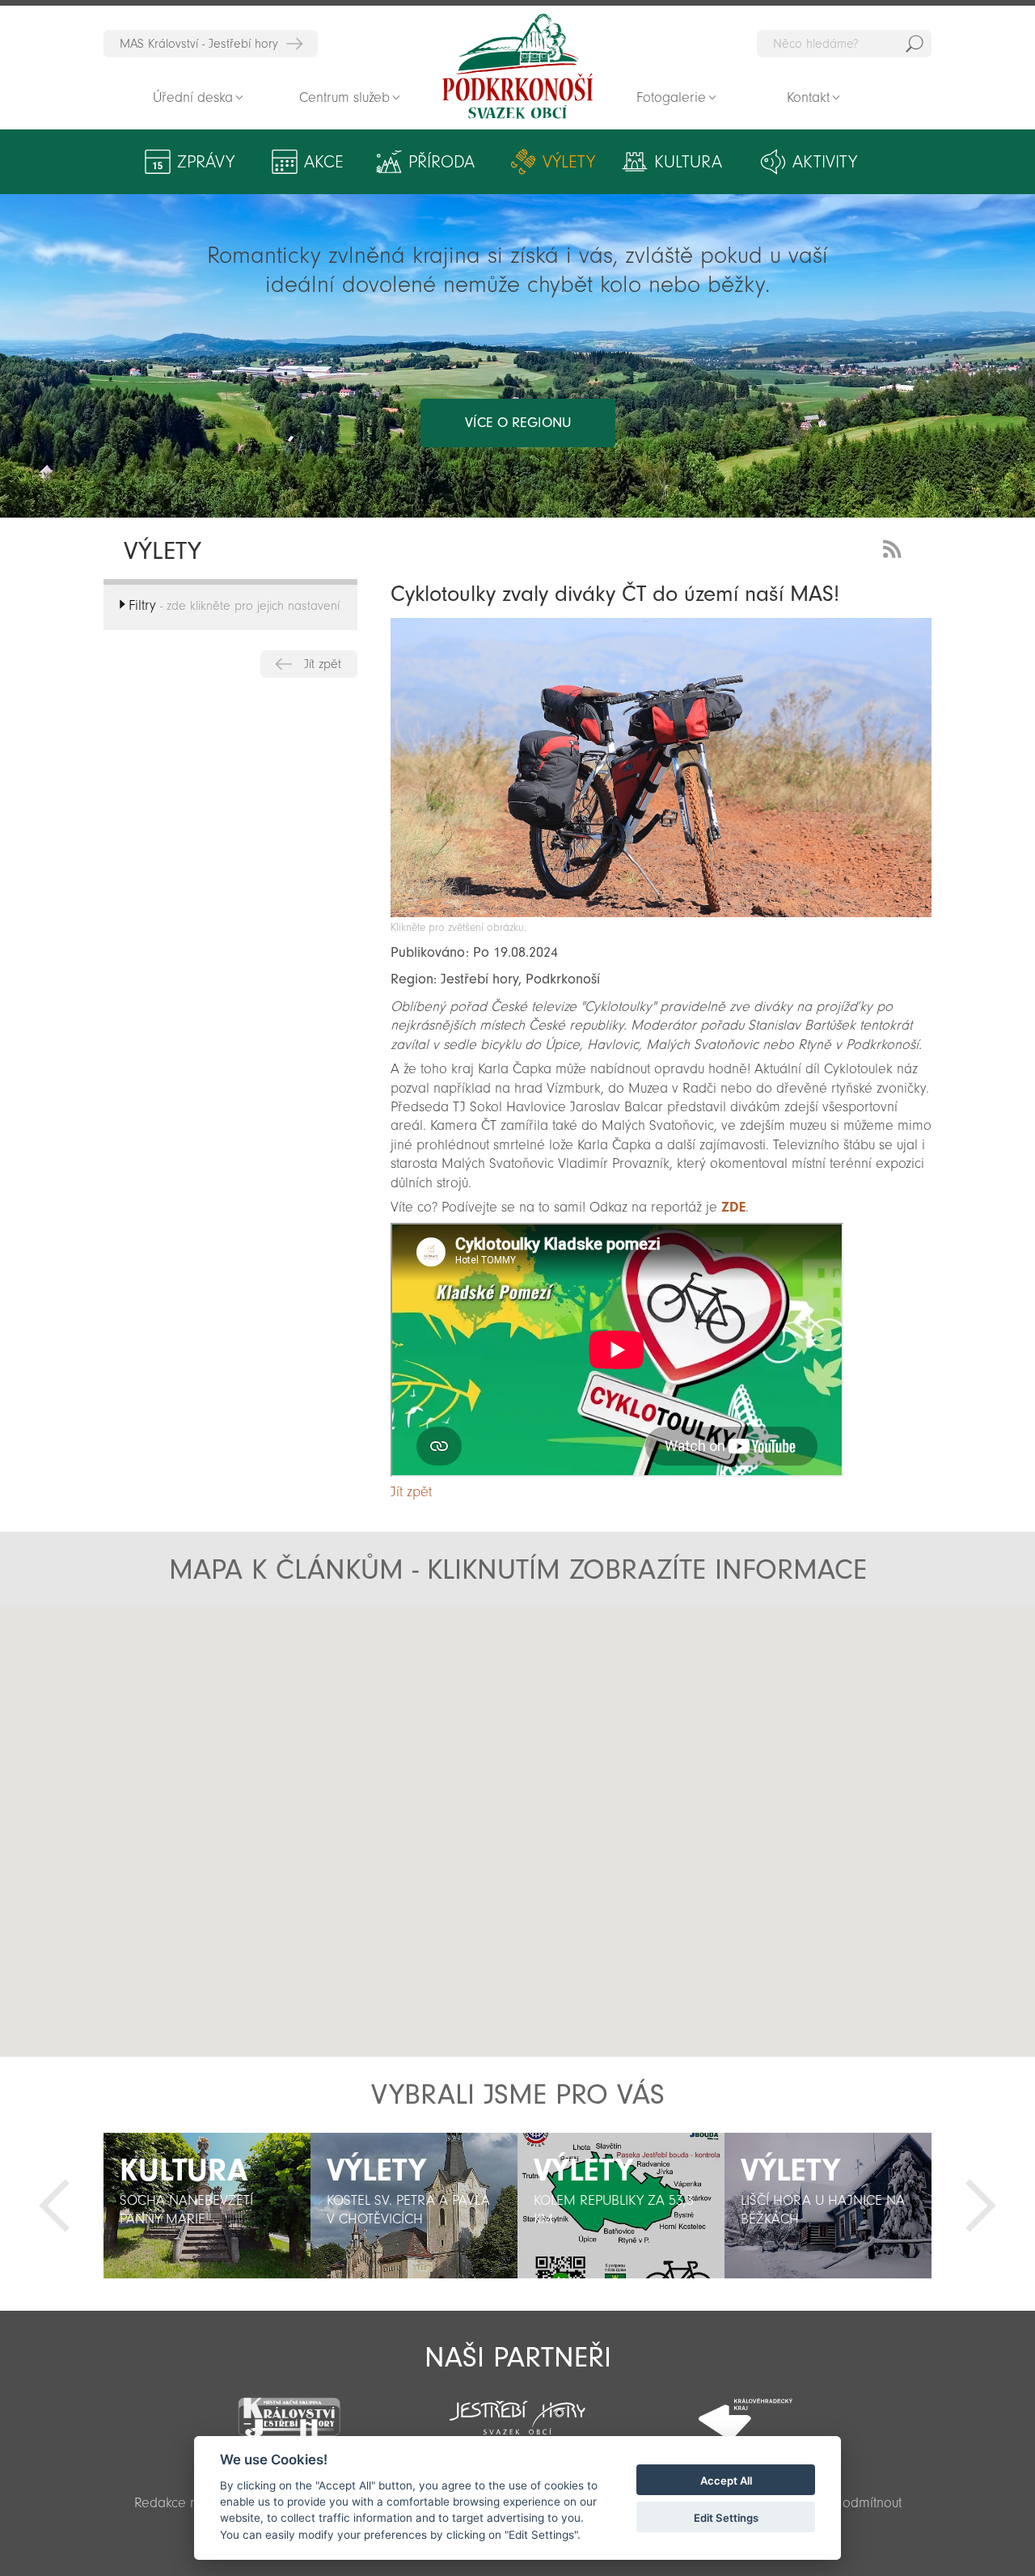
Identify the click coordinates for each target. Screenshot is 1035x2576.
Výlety (569, 162)
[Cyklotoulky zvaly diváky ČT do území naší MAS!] (661, 913)
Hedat (915, 44)
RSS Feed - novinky (895, 547)
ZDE (733, 1207)
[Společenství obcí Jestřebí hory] (517, 2407)
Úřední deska (193, 97)
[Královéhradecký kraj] (746, 2409)
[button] (522, 1760)
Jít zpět (323, 664)
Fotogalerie (671, 97)
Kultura (688, 162)
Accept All (726, 2481)
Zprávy (206, 162)
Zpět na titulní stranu (517, 66)
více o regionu (518, 423)
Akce (324, 162)
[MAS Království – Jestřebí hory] (289, 2407)
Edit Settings (726, 2518)
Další (981, 2206)
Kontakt (808, 97)
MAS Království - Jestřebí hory (199, 44)
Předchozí (54, 2206)
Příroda (441, 162)
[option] (207, 2206)
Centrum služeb (344, 97)
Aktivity (825, 162)
